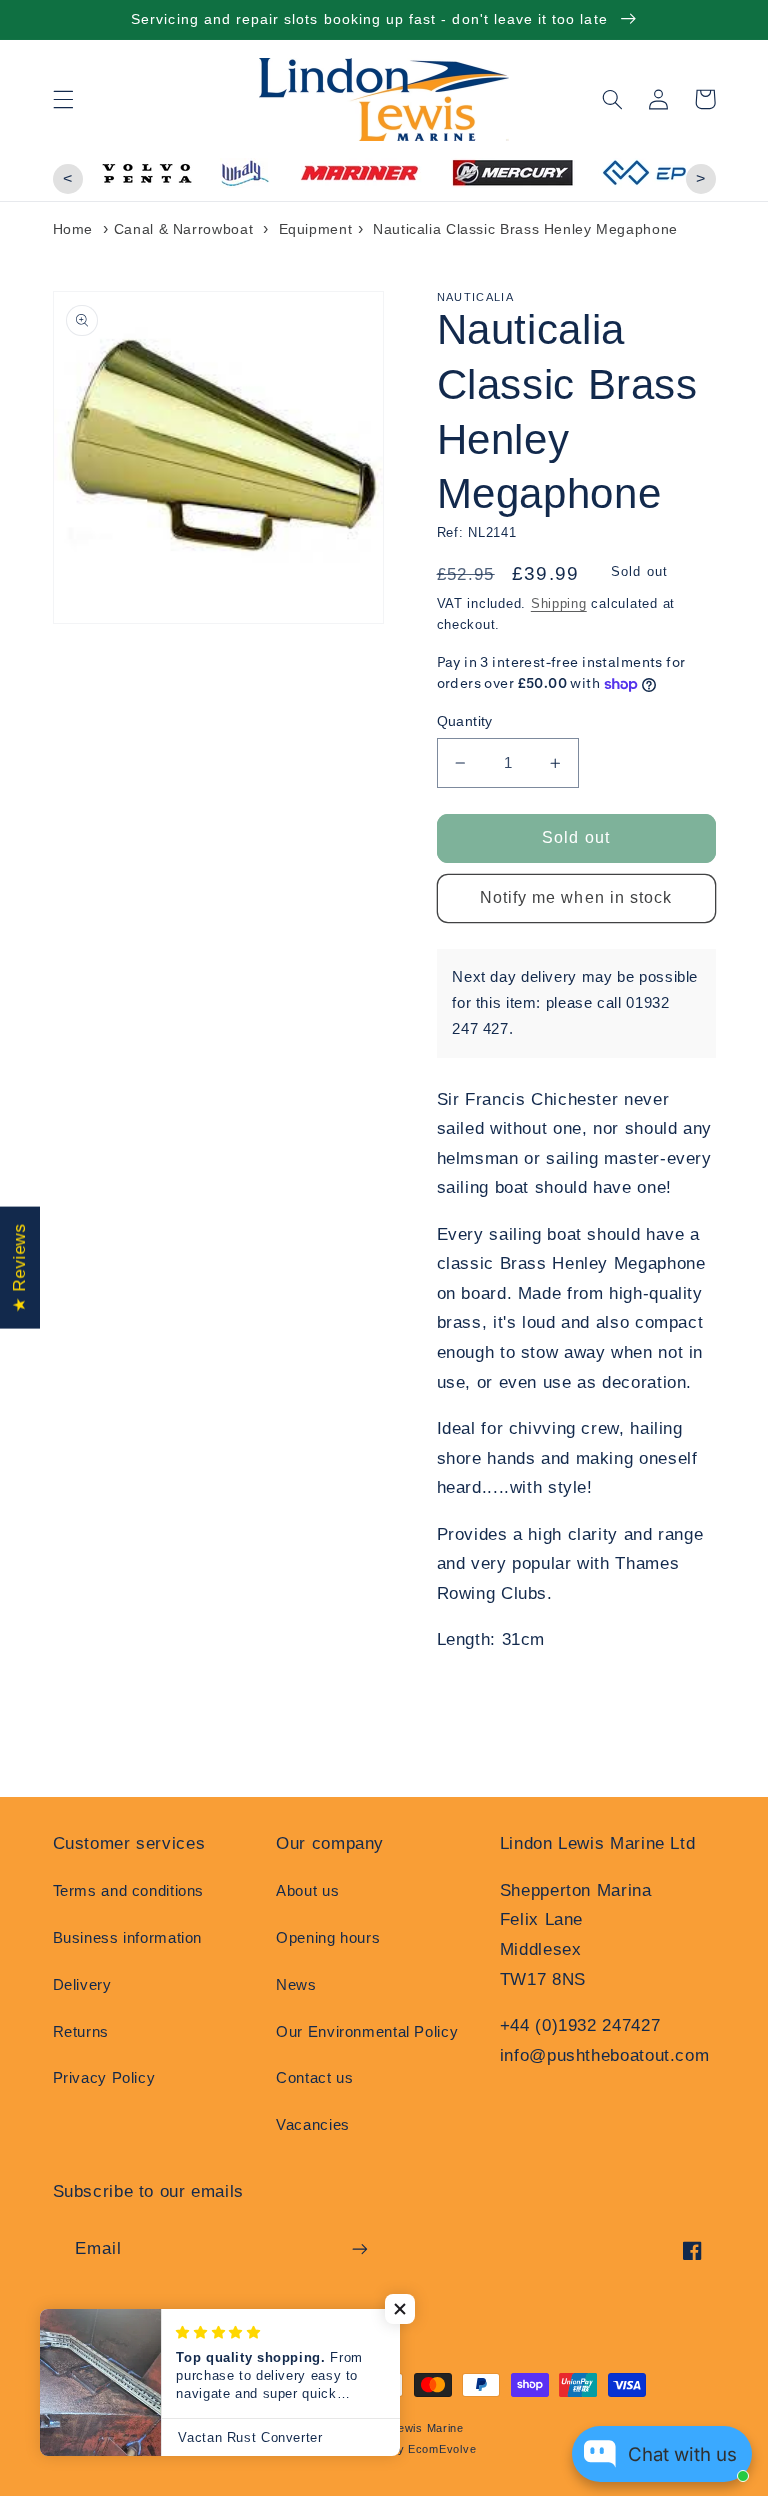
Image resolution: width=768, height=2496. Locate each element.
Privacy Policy (104, 2078)
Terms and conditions (129, 1891)
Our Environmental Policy (367, 2032)
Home (73, 229)
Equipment (316, 229)
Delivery (82, 1985)
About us (307, 1891)
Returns (81, 2032)
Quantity (465, 721)
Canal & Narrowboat (183, 229)
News (296, 1985)
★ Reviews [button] (19, 1268)
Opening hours (328, 1938)
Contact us (314, 2078)
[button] (63, 99)
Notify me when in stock (576, 897)
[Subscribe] (360, 2248)
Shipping (559, 604)
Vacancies (313, 2125)
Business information (128, 1938)
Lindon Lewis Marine (407, 2428)
